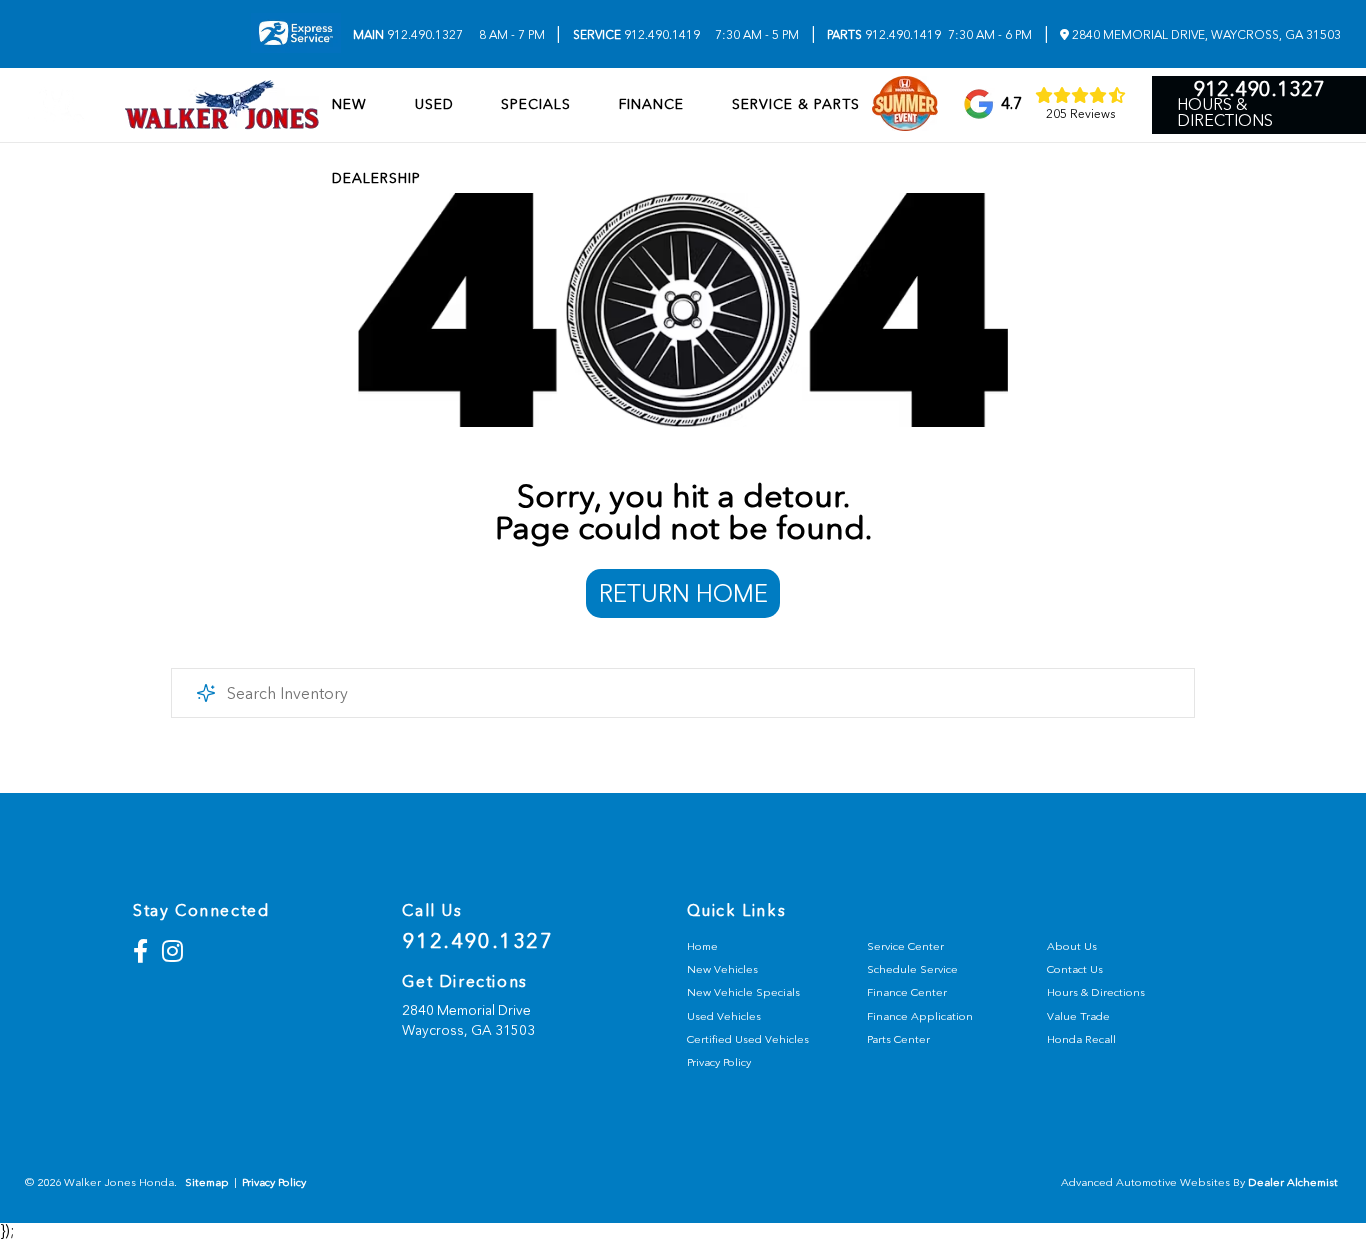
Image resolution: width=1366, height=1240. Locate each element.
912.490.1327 (408, 35)
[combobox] (683, 693)
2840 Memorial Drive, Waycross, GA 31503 (1205, 35)
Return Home (683, 593)
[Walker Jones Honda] (222, 105)
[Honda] (56, 105)
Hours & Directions (1225, 113)
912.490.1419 (636, 35)
